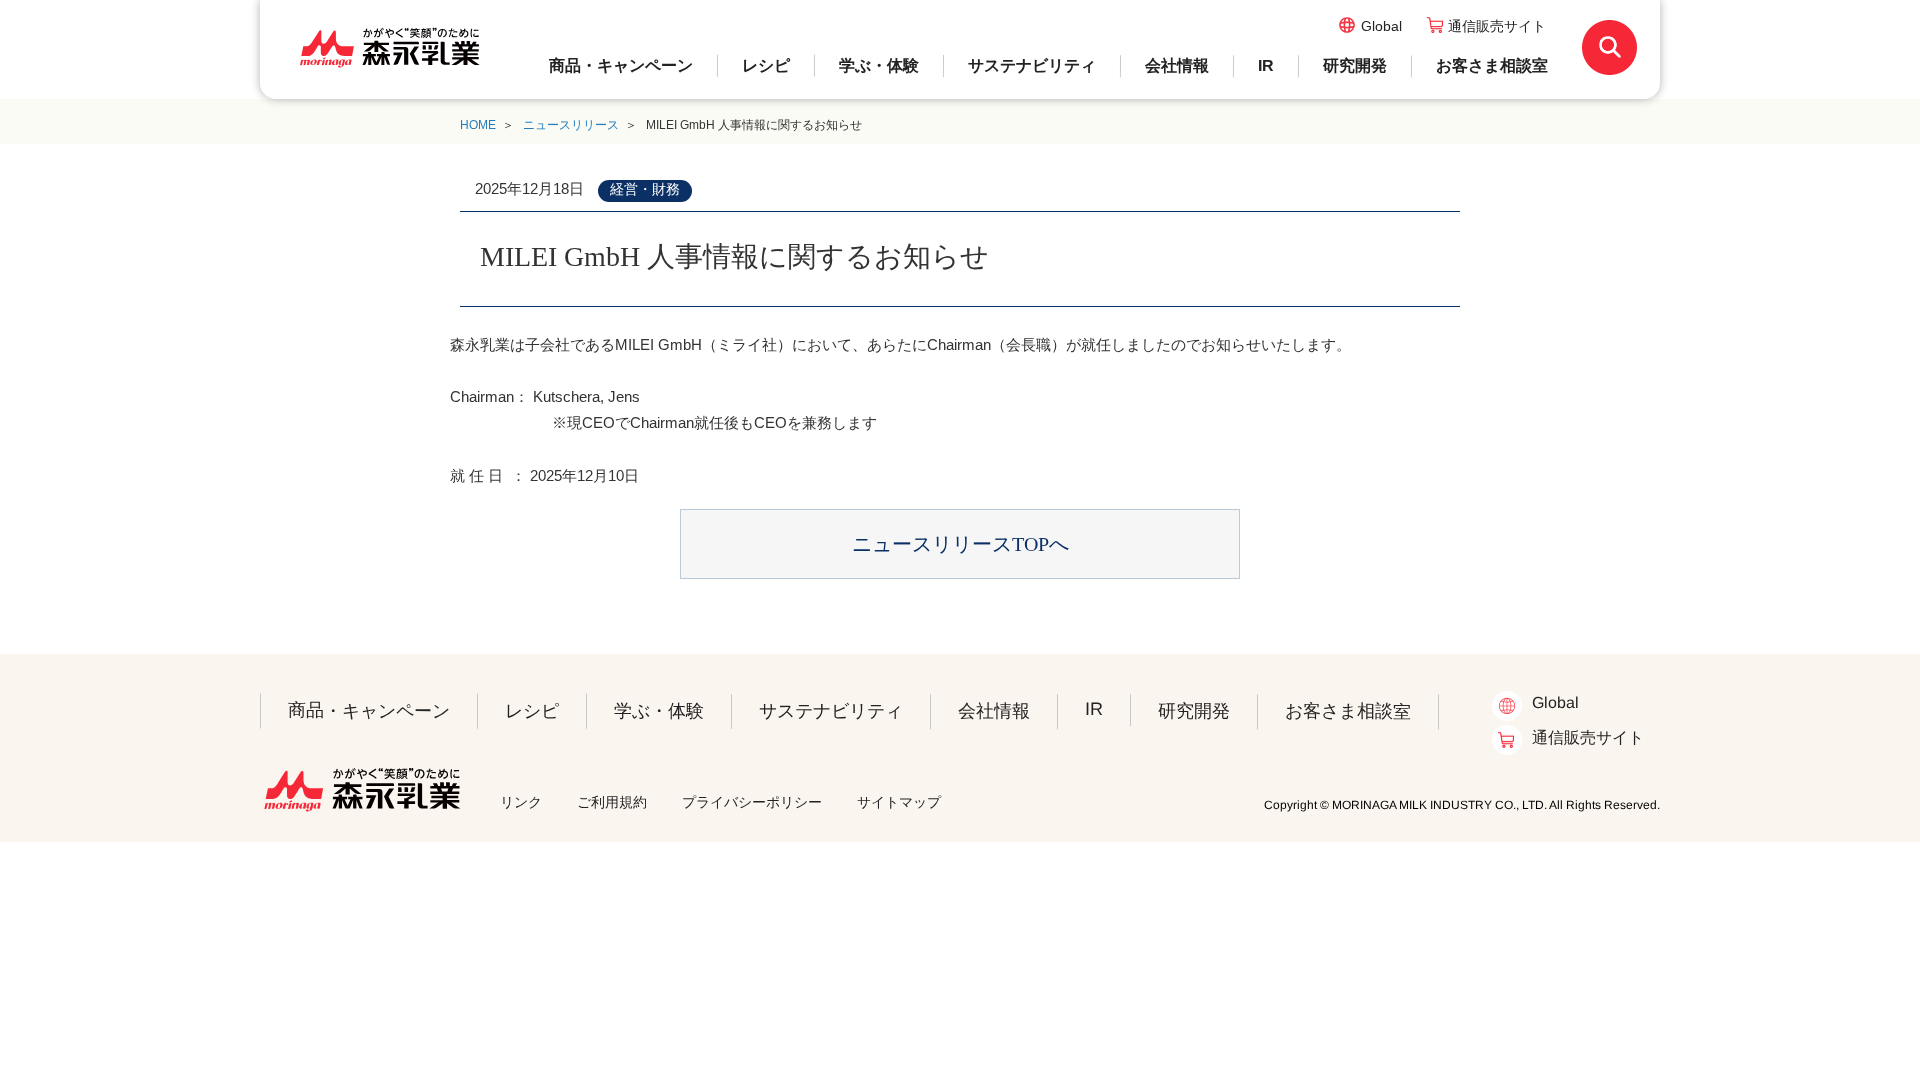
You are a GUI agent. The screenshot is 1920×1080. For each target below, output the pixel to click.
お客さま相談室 (1492, 65)
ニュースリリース (571, 125)
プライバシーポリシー (752, 802)
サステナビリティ (1032, 65)
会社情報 (1177, 65)
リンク (521, 802)
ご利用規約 (612, 802)
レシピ (766, 65)
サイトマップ (899, 802)
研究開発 (1355, 65)
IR (1266, 65)
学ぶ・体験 (879, 65)
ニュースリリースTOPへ (960, 544)
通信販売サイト (1497, 26)
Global (1381, 26)
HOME (478, 125)
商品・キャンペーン (621, 65)
